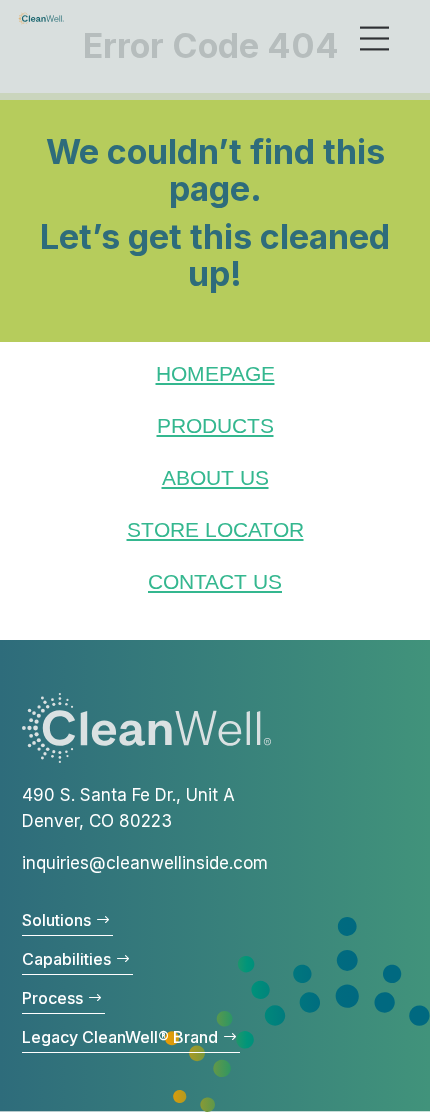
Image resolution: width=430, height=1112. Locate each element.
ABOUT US (215, 477)
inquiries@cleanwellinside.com (145, 863)
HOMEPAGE (215, 373)
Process (52, 998)
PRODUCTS (215, 425)
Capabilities (66, 959)
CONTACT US (215, 581)
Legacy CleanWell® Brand (120, 1037)
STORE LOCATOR (215, 529)
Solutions (56, 920)
